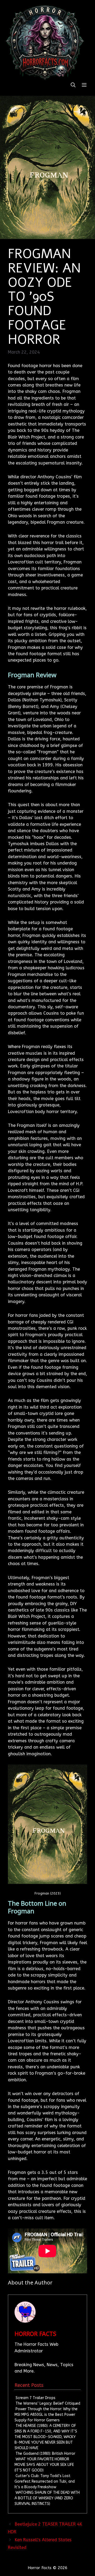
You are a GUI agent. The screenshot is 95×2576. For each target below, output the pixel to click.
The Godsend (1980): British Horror (45, 2454)
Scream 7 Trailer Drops (35, 2398)
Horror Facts (35, 2334)
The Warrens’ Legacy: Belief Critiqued (48, 2403)
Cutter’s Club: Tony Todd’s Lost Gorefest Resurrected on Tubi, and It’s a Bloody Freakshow (45, 2481)
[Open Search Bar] (73, 85)
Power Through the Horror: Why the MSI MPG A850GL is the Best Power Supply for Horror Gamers (46, 2415)
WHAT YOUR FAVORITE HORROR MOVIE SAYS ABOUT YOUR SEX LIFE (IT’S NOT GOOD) (44, 2465)
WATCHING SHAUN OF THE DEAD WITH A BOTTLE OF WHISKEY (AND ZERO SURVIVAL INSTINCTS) (47, 2498)
